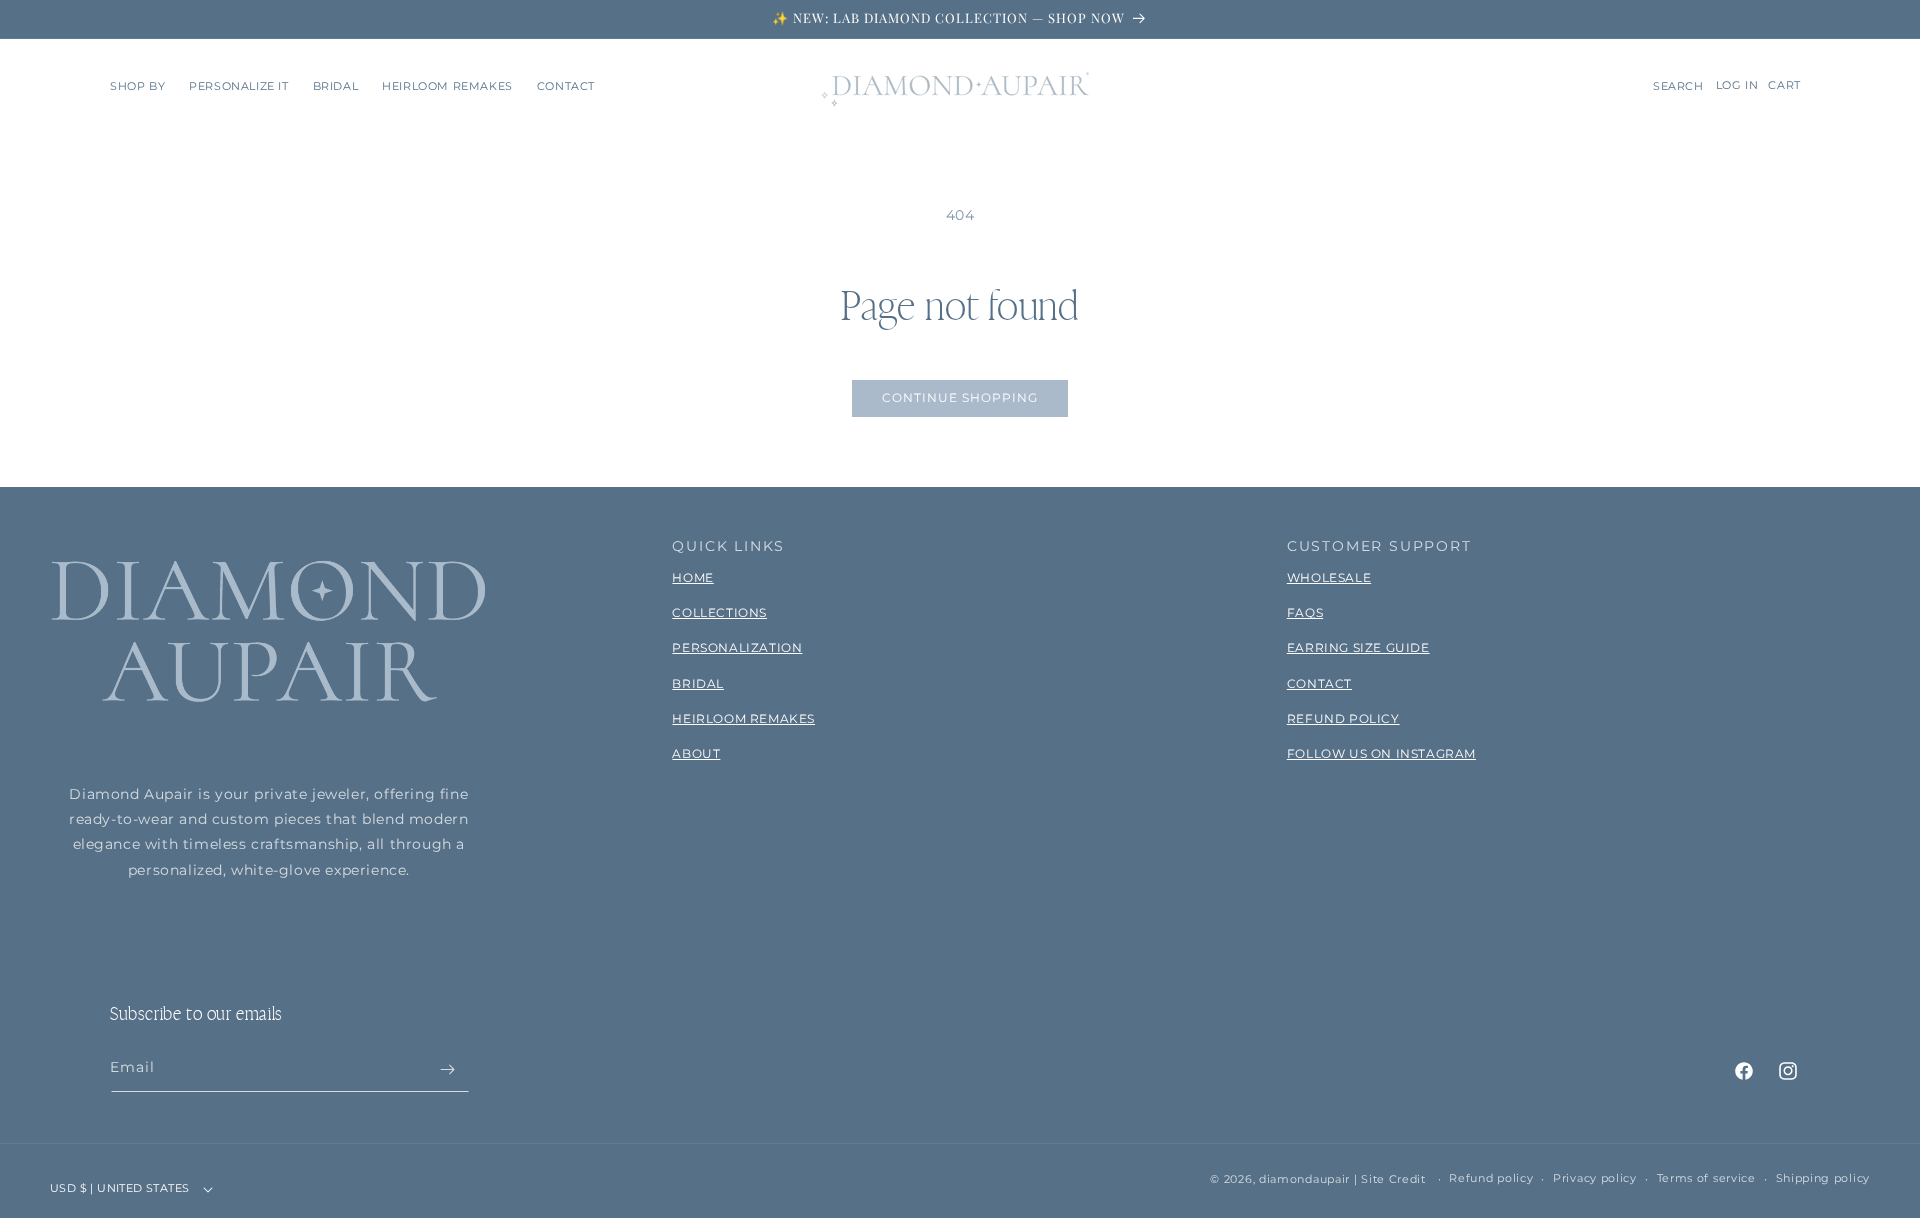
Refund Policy (1343, 718)
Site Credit (1393, 1179)
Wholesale (1329, 577)
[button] (137, 86)
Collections (719, 612)
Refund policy (1491, 1179)
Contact (1319, 683)
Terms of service (1706, 1179)
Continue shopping (960, 397)
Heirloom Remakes (743, 718)
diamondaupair (1304, 1179)
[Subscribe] (447, 1069)
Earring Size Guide (1358, 647)
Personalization (737, 647)
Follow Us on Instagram (1381, 753)
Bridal (698, 683)
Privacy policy (1595, 1179)
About (696, 753)
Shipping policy (1823, 1179)
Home (692, 577)
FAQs (1305, 612)
